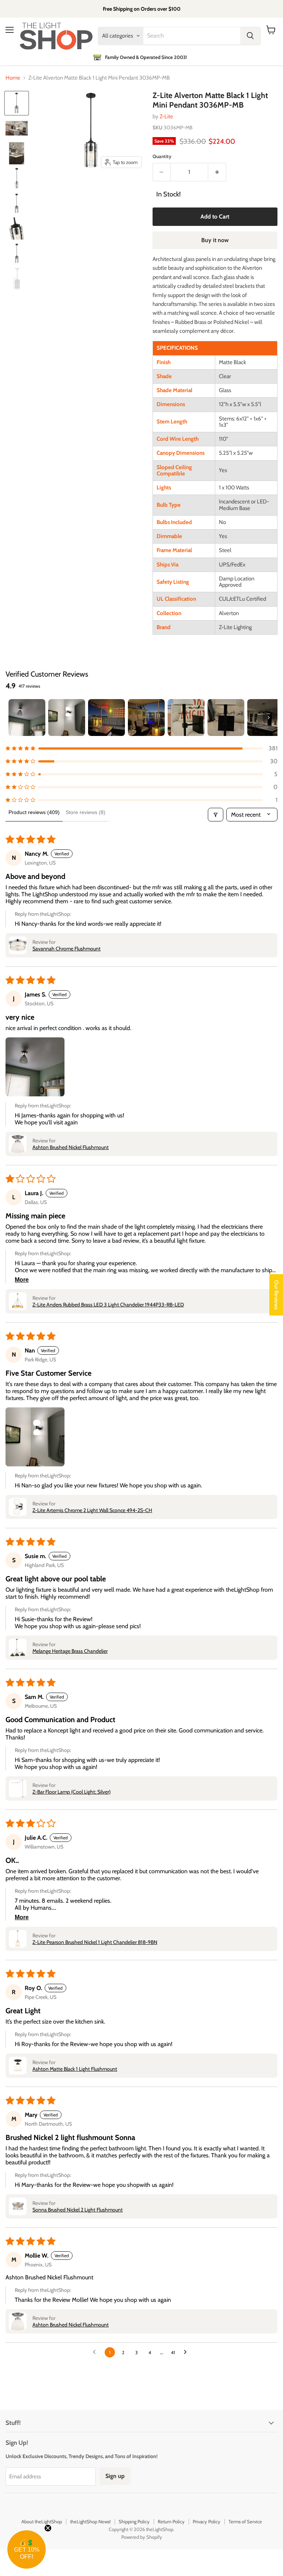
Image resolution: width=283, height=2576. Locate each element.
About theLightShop (42, 2521)
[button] (141, 748)
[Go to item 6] (226, 718)
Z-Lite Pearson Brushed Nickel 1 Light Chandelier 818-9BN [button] (95, 1942)
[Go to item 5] (186, 718)
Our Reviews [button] (276, 1295)
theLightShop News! (90, 2521)
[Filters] (216, 815)
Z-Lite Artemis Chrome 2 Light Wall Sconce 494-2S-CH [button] (92, 1510)
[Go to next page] (187, 2352)
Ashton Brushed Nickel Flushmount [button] (71, 1147)
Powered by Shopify (142, 2537)
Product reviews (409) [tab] (34, 812)
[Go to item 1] (27, 718)
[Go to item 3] (106, 718)
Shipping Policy (134, 2521)
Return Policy (171, 2521)
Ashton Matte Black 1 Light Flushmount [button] (75, 2069)
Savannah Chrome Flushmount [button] (67, 949)
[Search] (250, 36)
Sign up (115, 2476)
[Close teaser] (48, 2528)
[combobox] (192, 36)
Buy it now (215, 240)
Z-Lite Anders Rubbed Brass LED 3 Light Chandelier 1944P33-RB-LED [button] (108, 1305)
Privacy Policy (207, 2521)
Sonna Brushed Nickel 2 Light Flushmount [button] (78, 2210)
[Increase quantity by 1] (217, 172)
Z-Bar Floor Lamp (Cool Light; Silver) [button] (71, 1792)
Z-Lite (166, 116)
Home (13, 78)
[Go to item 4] (146, 718)
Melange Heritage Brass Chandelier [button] (70, 1651)
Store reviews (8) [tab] (85, 812)
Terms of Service (245, 2521)
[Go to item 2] (67, 718)
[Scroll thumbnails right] (269, 718)
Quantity (162, 156)
